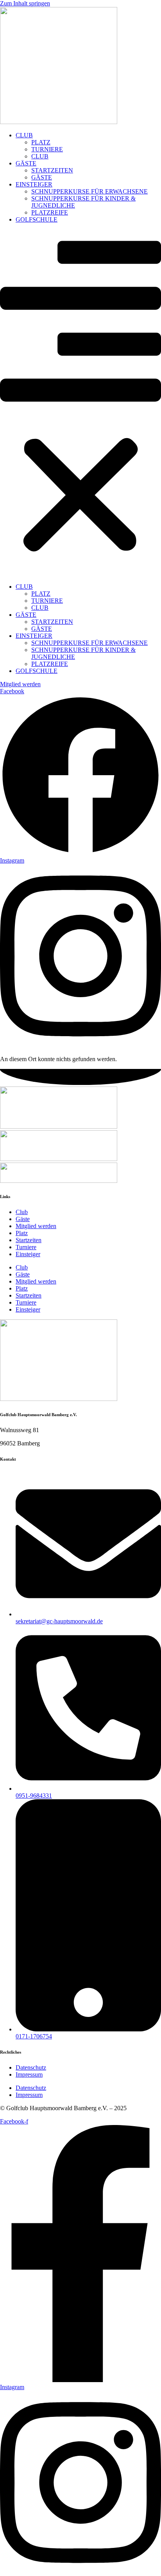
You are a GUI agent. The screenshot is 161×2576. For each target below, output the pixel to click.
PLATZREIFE (50, 212)
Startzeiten (29, 1240)
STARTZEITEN (52, 170)
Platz (22, 1233)
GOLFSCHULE (37, 219)
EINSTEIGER (34, 184)
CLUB (24, 135)
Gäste (23, 1219)
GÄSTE (26, 163)
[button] (80, 403)
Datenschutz (31, 2067)
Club (22, 1212)
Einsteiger (28, 1254)
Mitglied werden (36, 1226)
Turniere (26, 1247)
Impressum (29, 2074)
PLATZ (41, 142)
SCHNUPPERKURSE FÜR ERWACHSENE (89, 191)
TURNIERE (47, 149)
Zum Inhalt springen (25, 3)
